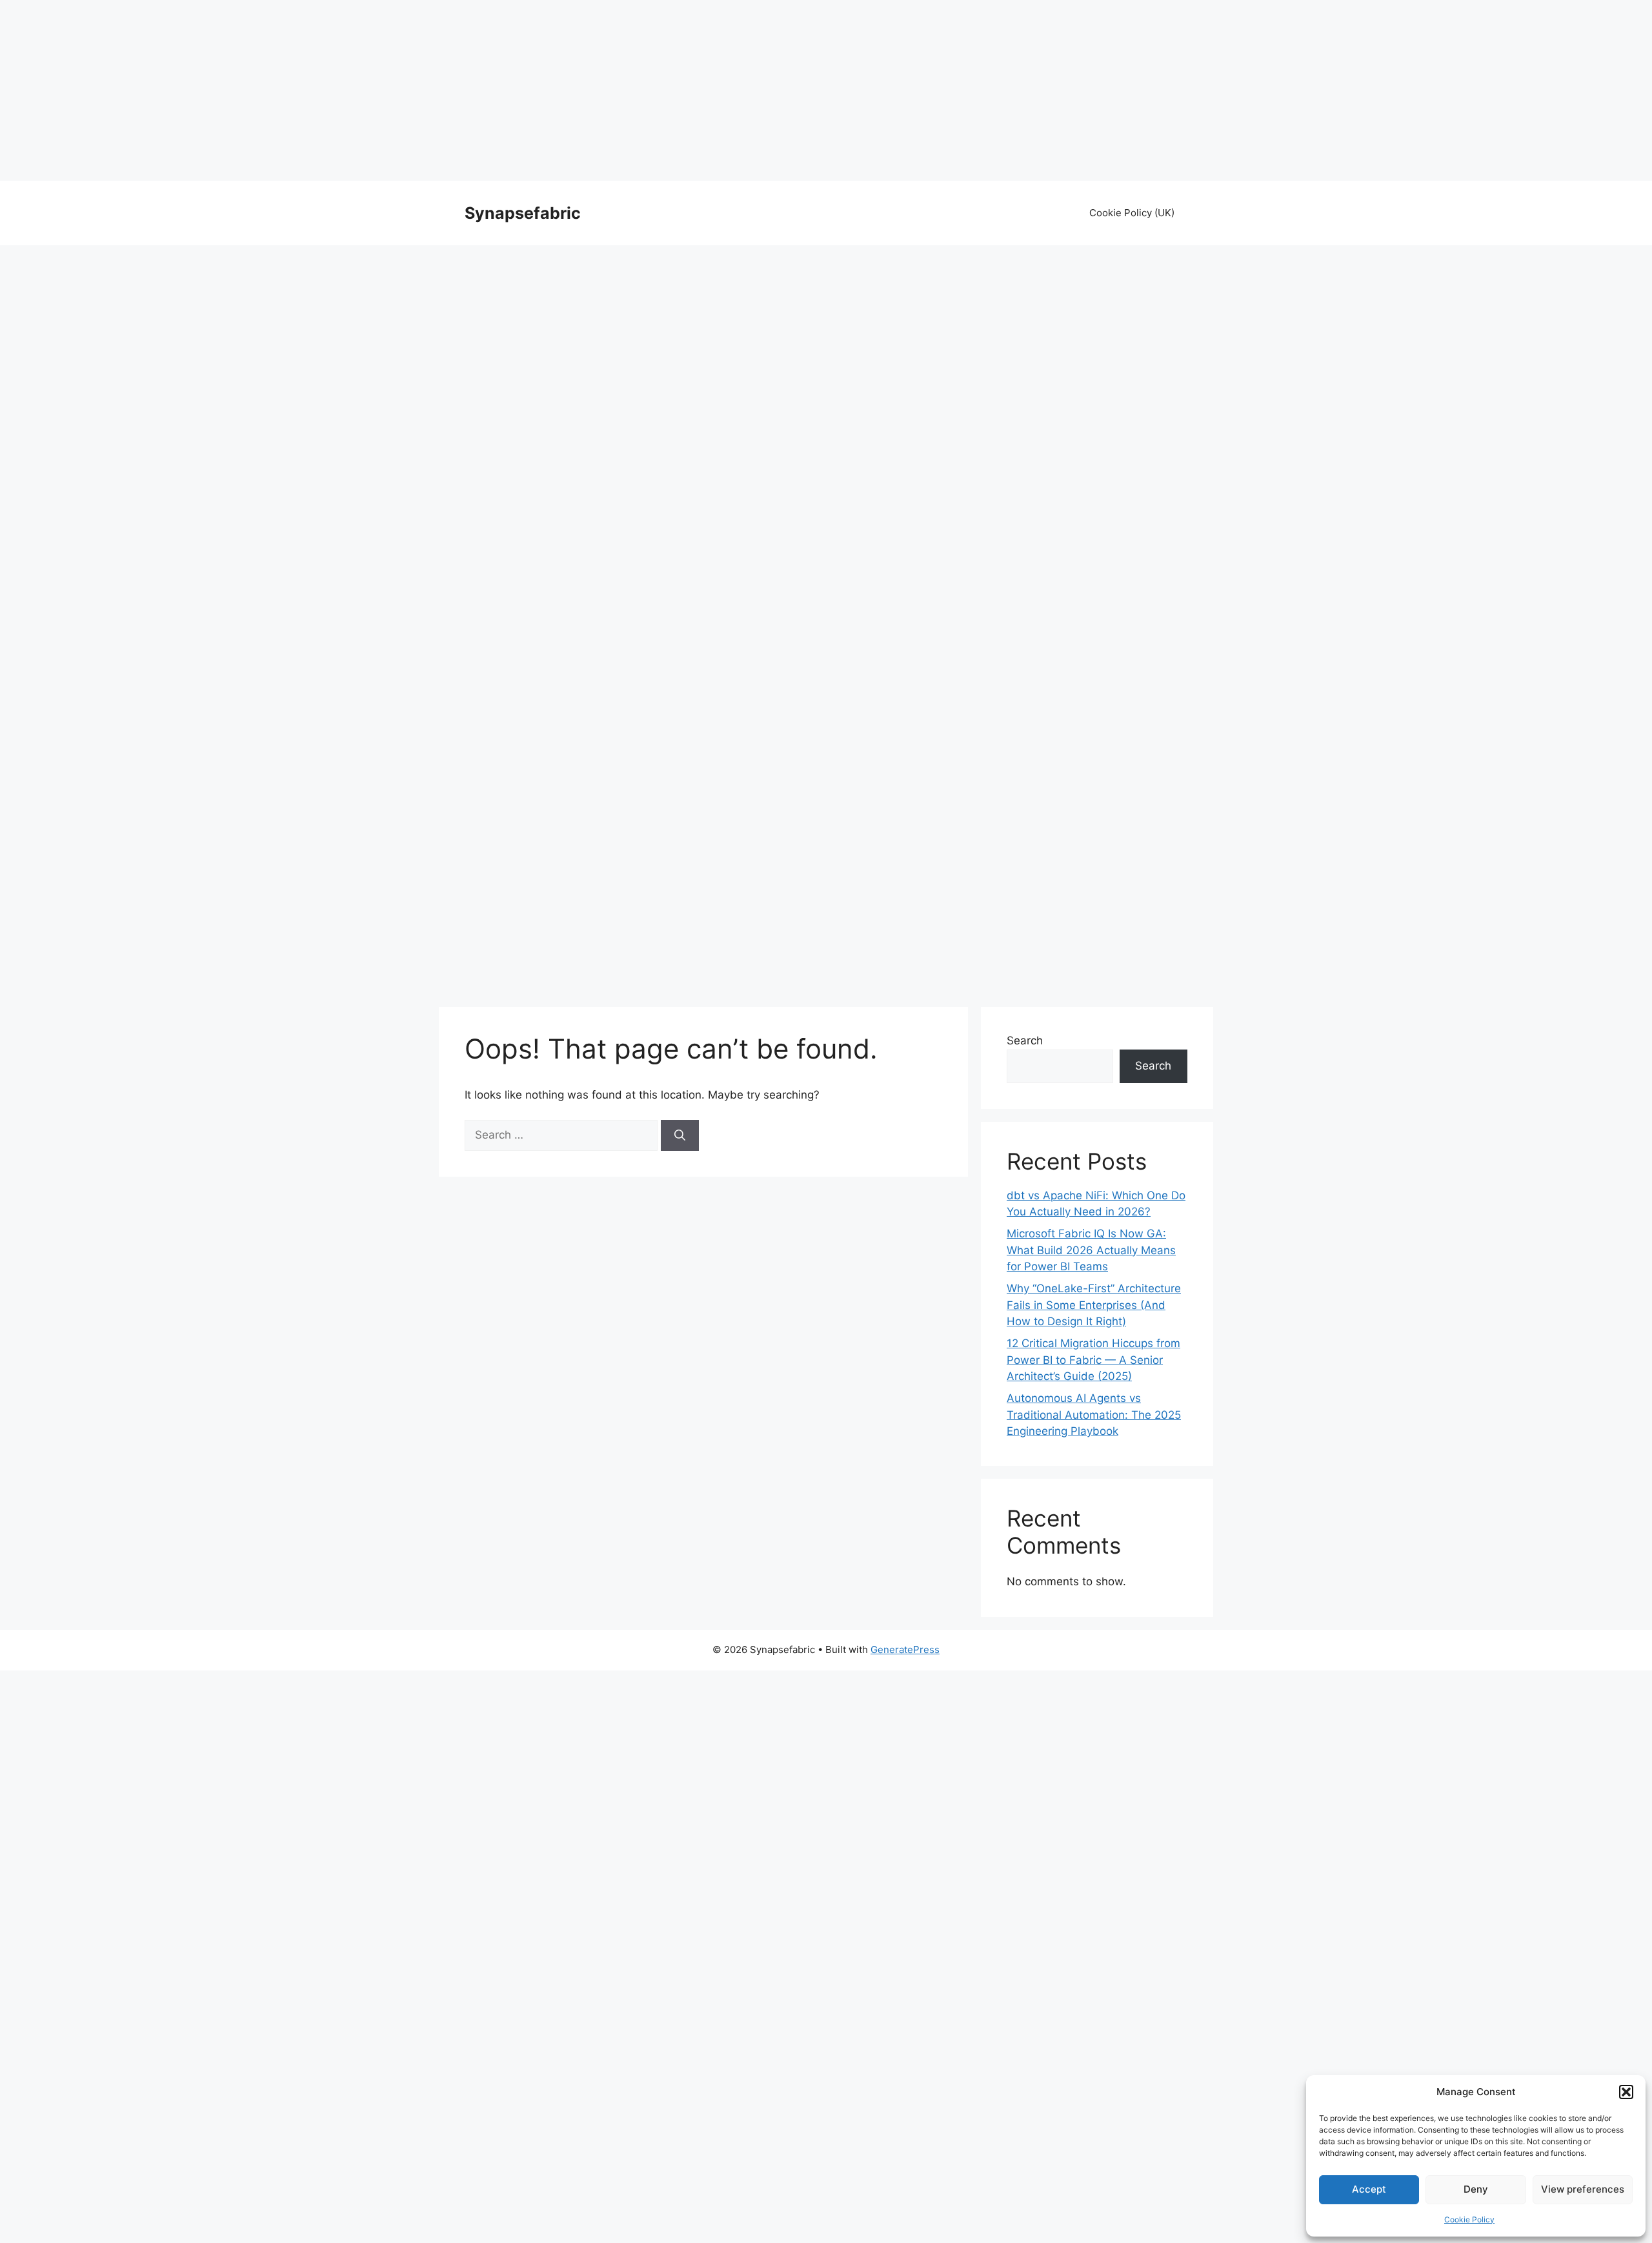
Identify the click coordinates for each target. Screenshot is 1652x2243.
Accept (1369, 2189)
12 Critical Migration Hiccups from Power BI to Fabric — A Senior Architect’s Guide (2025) (1093, 1360)
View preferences (1583, 2189)
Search (1025, 1040)
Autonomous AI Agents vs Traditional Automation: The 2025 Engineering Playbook (1094, 1415)
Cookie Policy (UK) (1132, 213)
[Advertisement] (826, 90)
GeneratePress (905, 1649)
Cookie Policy (1469, 2219)
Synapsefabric (523, 213)
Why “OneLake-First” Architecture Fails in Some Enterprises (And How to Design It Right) (1094, 1305)
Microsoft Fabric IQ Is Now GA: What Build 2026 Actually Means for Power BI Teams (1091, 1250)
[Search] (680, 1135)
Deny (1476, 2189)
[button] (1626, 2092)
